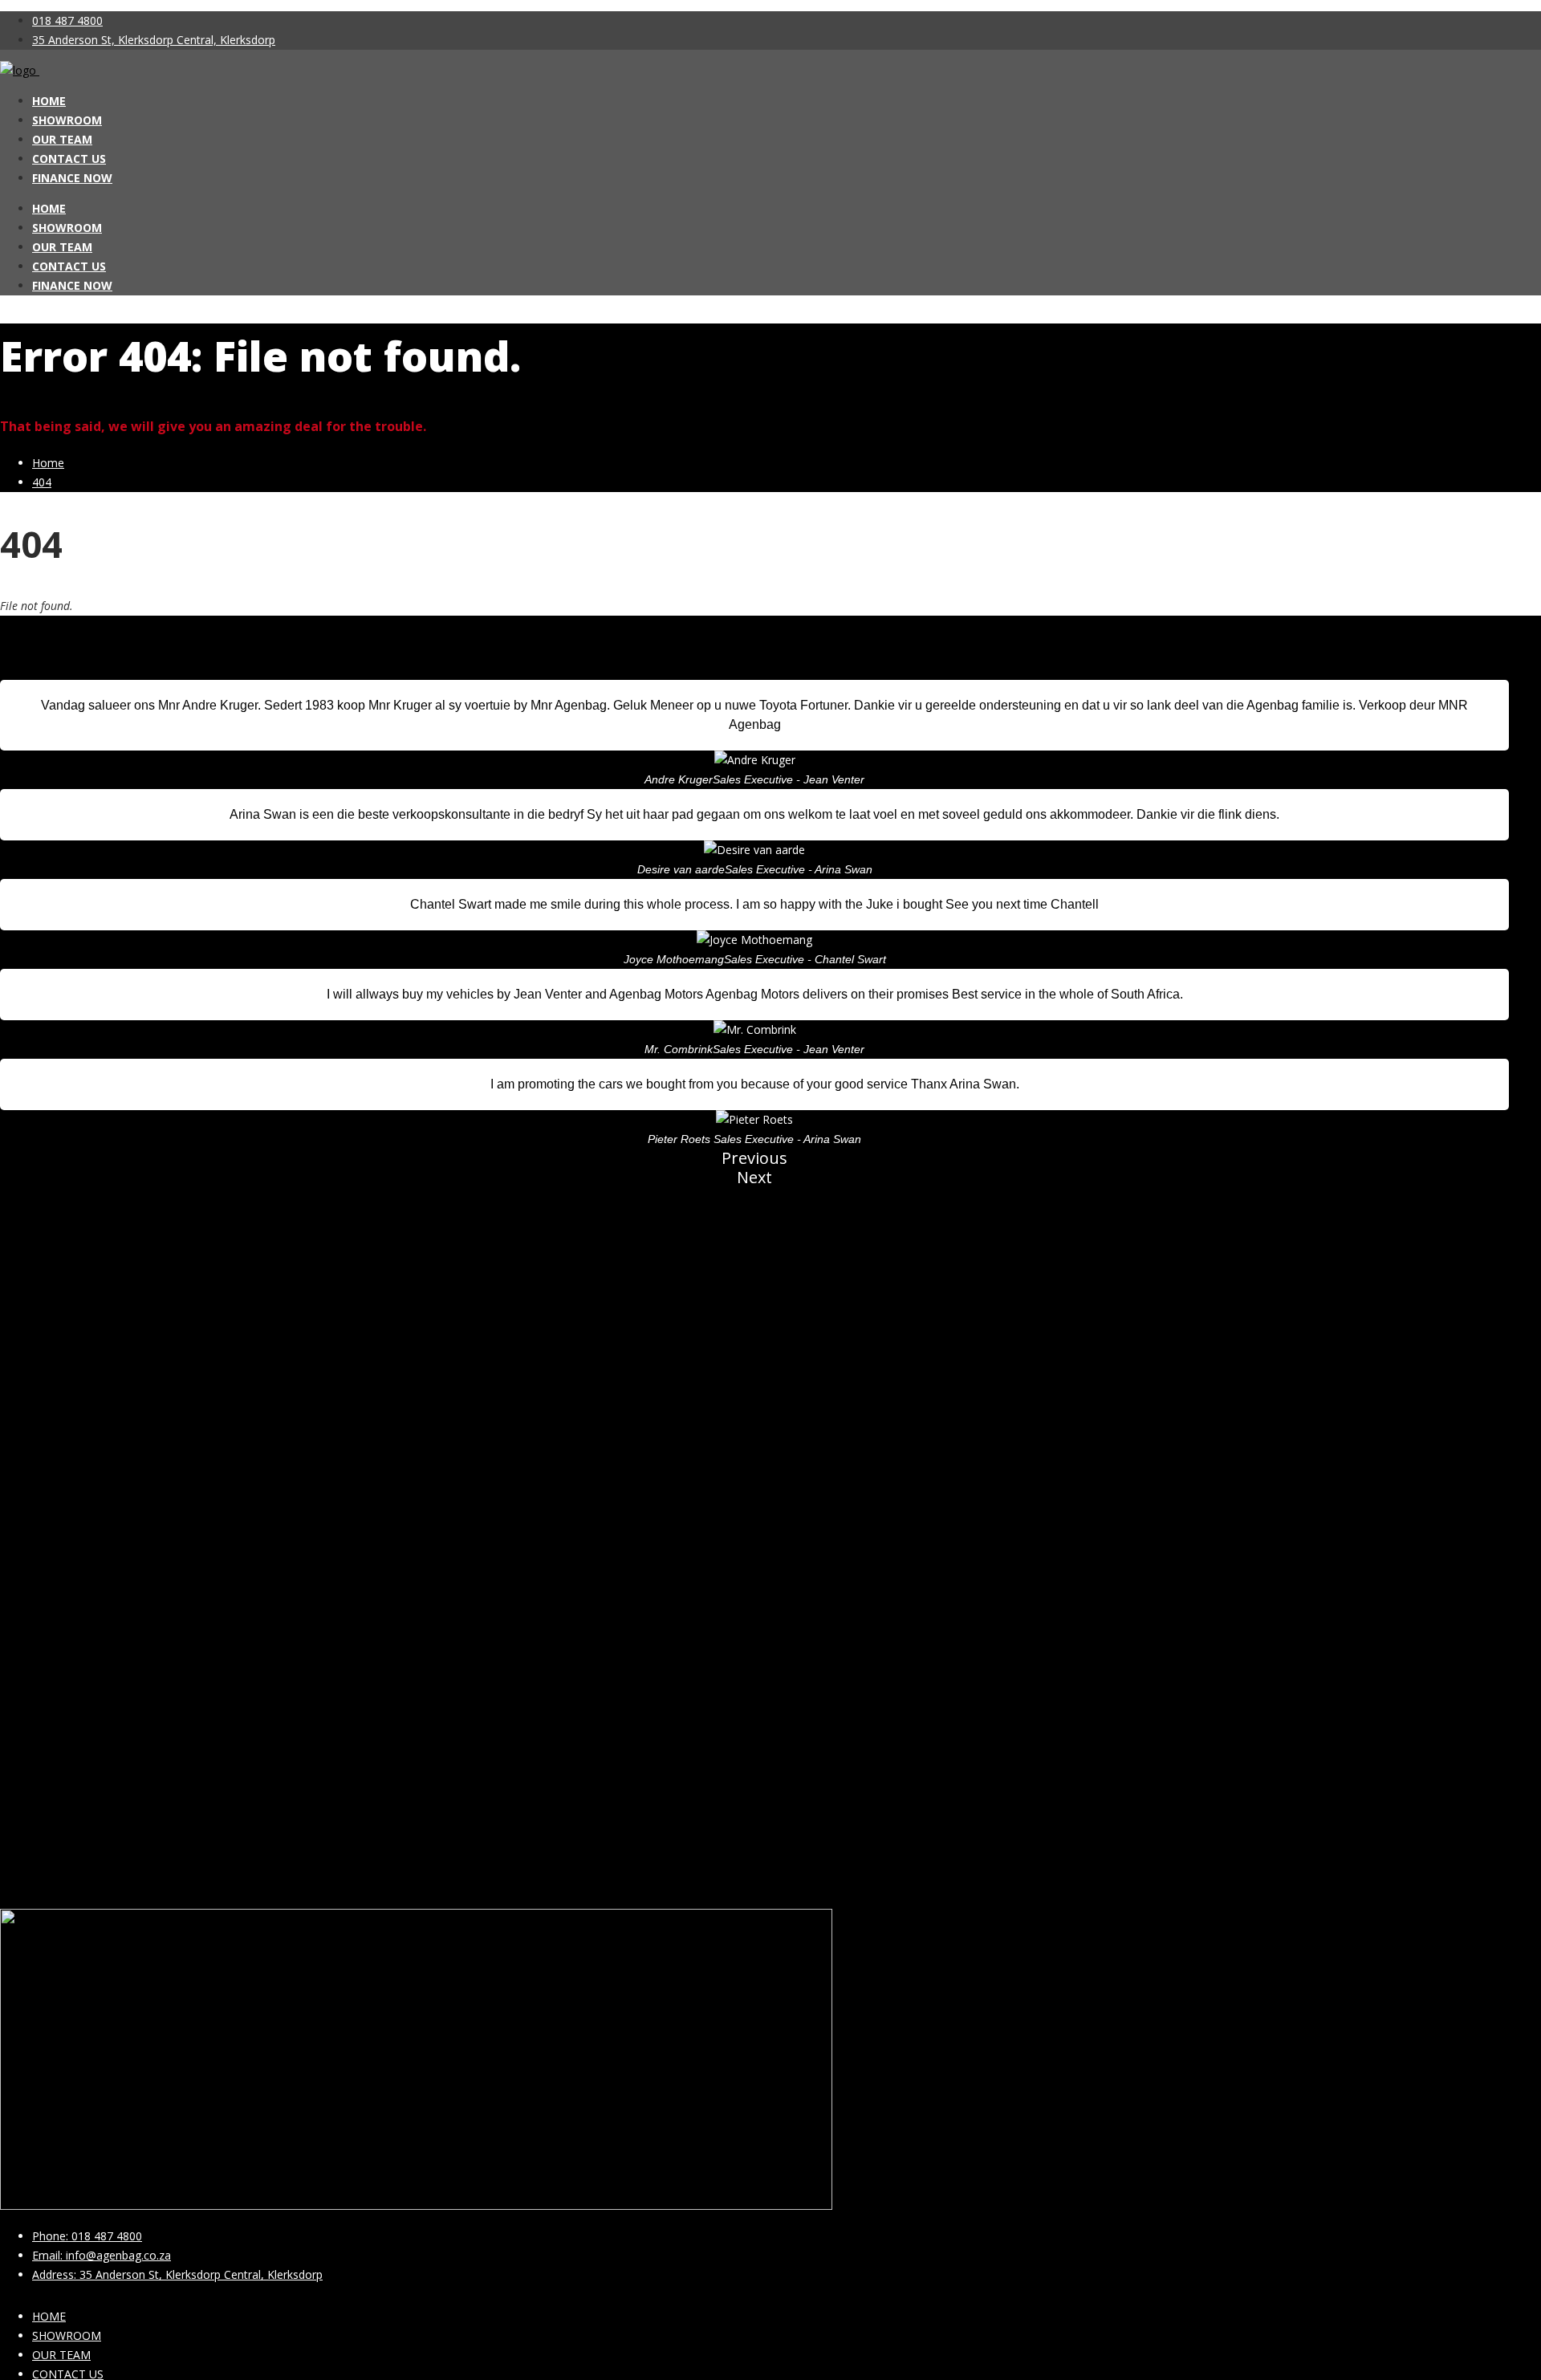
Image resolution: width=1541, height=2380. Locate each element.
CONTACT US (69, 159)
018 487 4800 (67, 20)
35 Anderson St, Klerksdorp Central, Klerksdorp (154, 40)
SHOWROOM (67, 120)
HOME (49, 101)
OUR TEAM (62, 139)
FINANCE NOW (72, 178)
